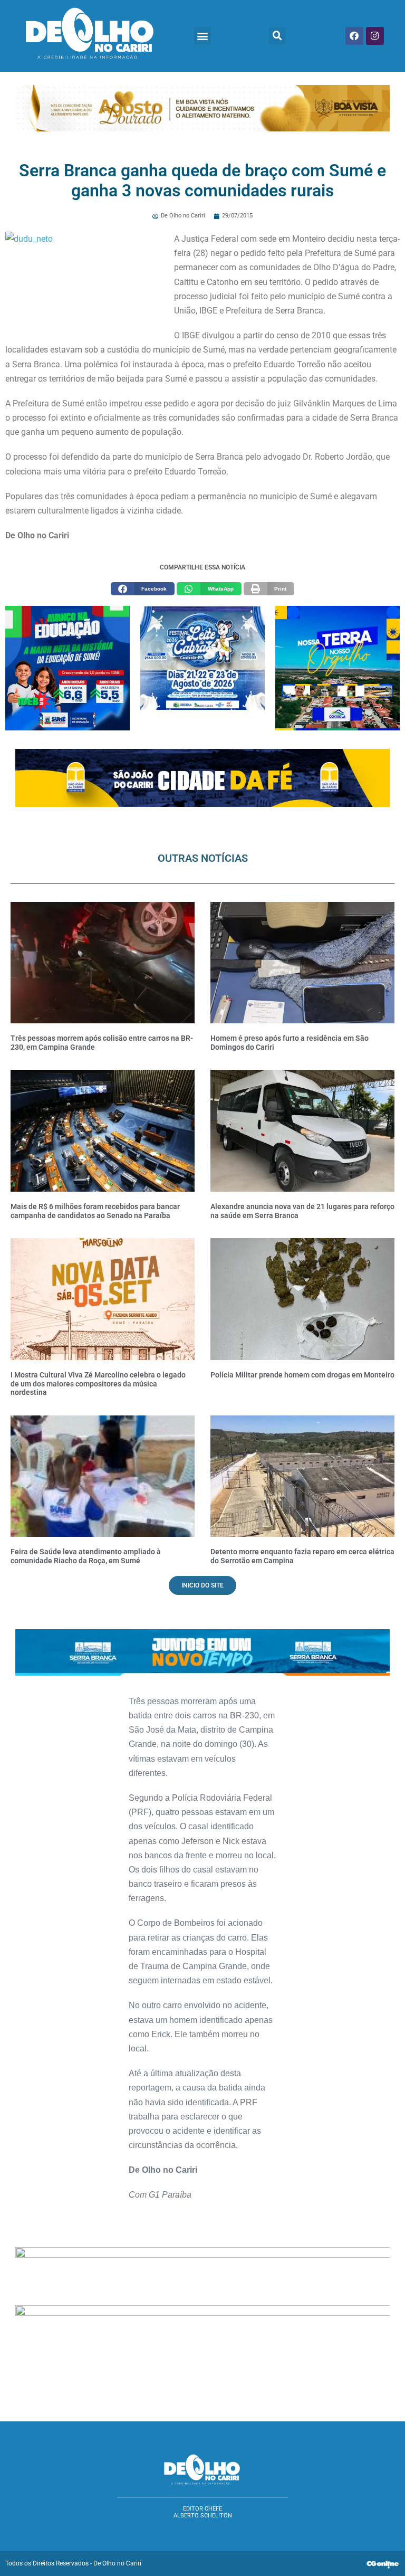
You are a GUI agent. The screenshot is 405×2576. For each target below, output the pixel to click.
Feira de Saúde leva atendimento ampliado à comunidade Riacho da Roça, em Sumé (86, 1556)
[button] (202, 36)
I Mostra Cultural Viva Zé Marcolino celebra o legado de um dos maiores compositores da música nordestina (98, 1384)
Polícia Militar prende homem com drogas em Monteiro (302, 1375)
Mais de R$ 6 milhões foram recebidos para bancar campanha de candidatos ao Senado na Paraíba (95, 1211)
